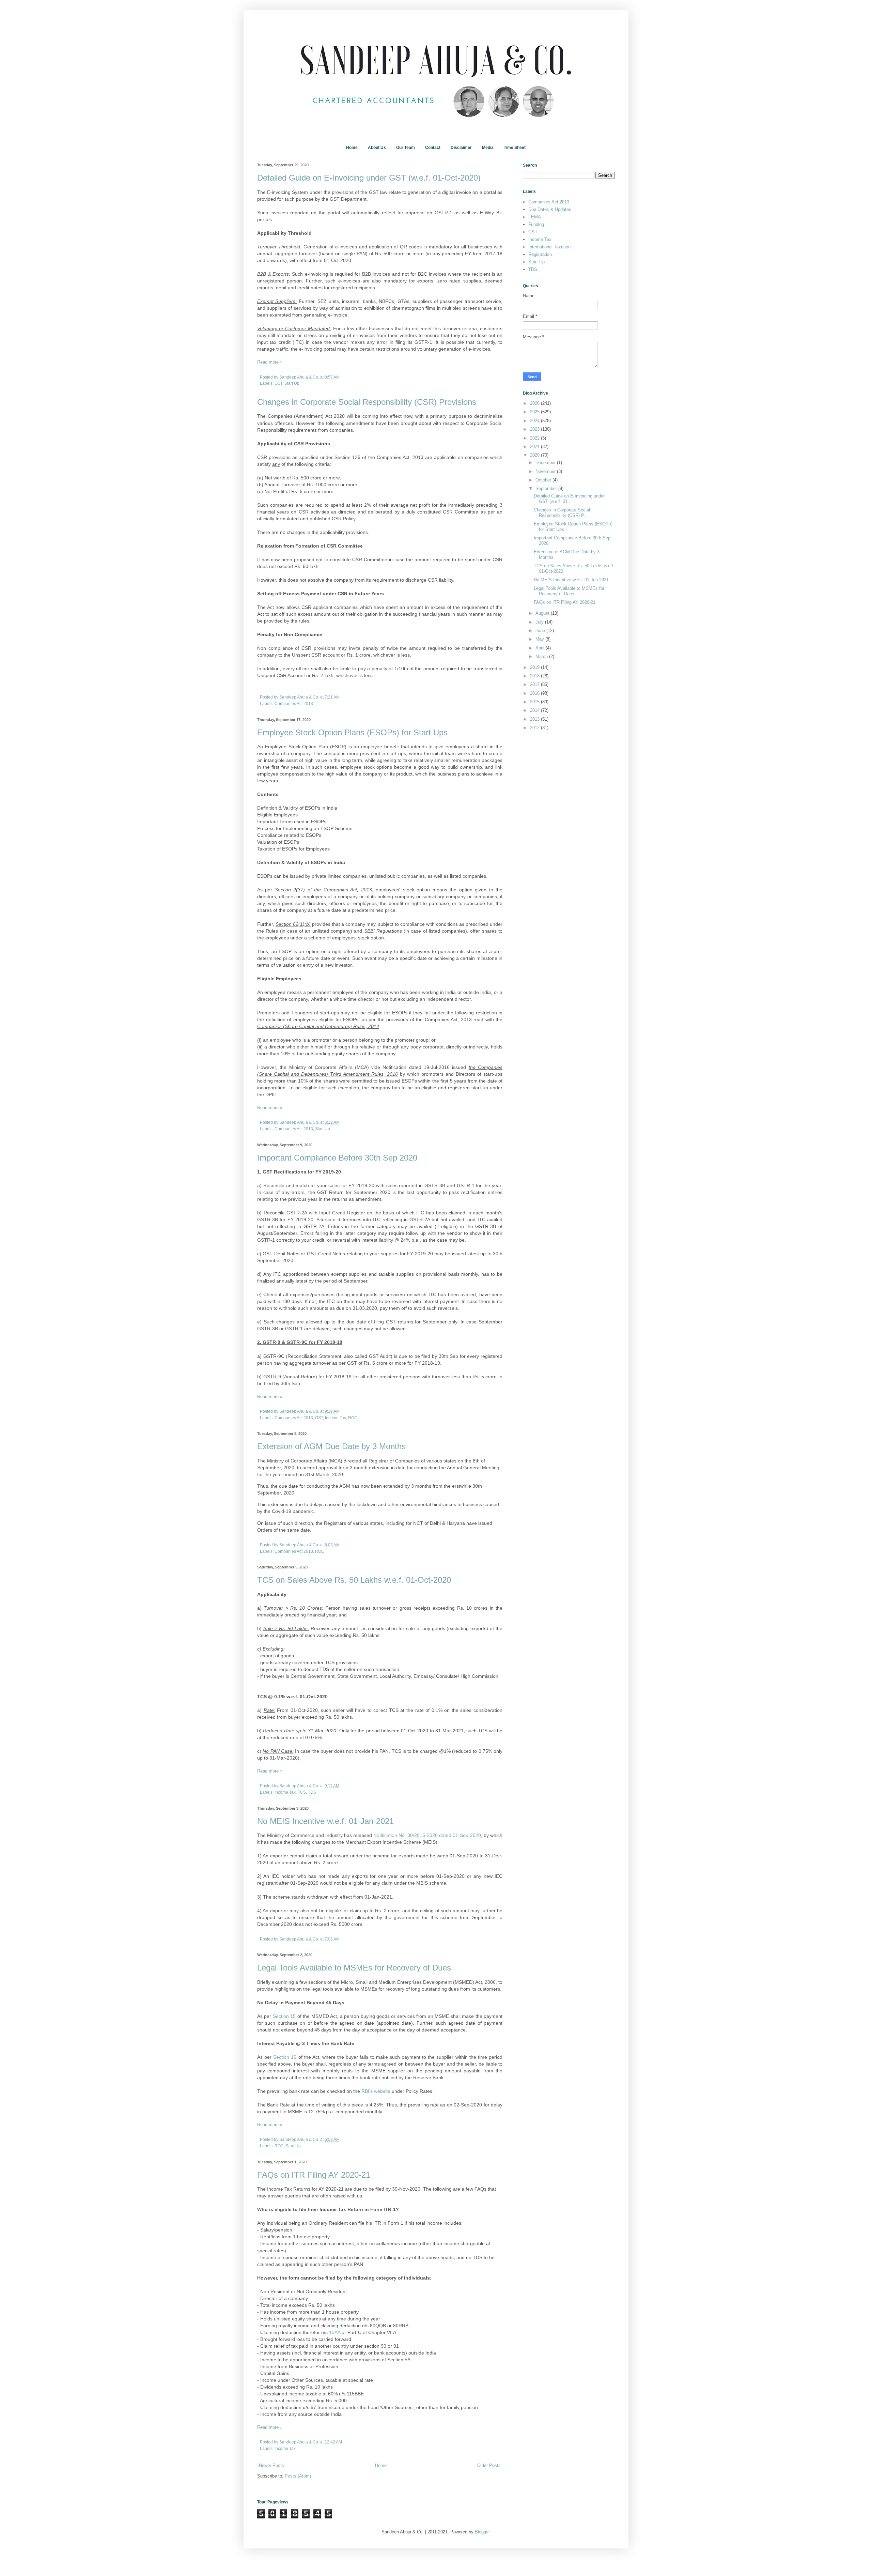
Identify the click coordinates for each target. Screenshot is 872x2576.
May (540, 639)
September (547, 488)
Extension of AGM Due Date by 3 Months (331, 1446)
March (542, 656)
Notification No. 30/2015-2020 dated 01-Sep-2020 (427, 1835)
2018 (535, 676)
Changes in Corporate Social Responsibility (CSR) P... (562, 513)
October (544, 480)
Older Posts (489, 2465)
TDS (312, 1792)
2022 (535, 438)
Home (352, 148)
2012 (535, 728)
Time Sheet (515, 148)
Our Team (406, 148)
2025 (535, 412)
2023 (535, 429)
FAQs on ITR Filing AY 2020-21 (314, 2175)
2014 (535, 710)
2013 (535, 719)
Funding (536, 224)
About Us (377, 148)
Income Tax (336, 1418)
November (546, 471)
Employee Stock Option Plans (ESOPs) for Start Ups (352, 732)
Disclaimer (461, 148)
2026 (535, 403)
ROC (353, 1418)
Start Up (292, 383)
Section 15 (284, 2016)
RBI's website (376, 2091)
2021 (535, 447)
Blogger (482, 2532)
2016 (535, 693)
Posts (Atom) (298, 2476)
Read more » (270, 362)
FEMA (535, 217)
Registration (540, 254)
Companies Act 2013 (294, 703)
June (541, 631)
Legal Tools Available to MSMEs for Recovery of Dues (354, 1968)
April (541, 648)
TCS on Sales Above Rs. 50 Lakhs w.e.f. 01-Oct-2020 (354, 1580)
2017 (535, 684)
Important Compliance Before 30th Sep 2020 (337, 1158)
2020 (535, 455)
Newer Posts (271, 2465)
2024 (535, 421)
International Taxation (549, 247)
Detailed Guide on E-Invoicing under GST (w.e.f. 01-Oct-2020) (369, 178)
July (540, 622)
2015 (535, 702)
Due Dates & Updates (550, 209)
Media (488, 148)
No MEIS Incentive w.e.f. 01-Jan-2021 (325, 1821)
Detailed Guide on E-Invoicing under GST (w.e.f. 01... (569, 499)
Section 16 (285, 2057)
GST (278, 383)
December (546, 463)
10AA (335, 2332)
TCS (302, 1792)
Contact (433, 148)
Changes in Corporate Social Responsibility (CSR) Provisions (367, 402)
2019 (535, 667)
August (543, 613)
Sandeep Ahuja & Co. (300, 377)
